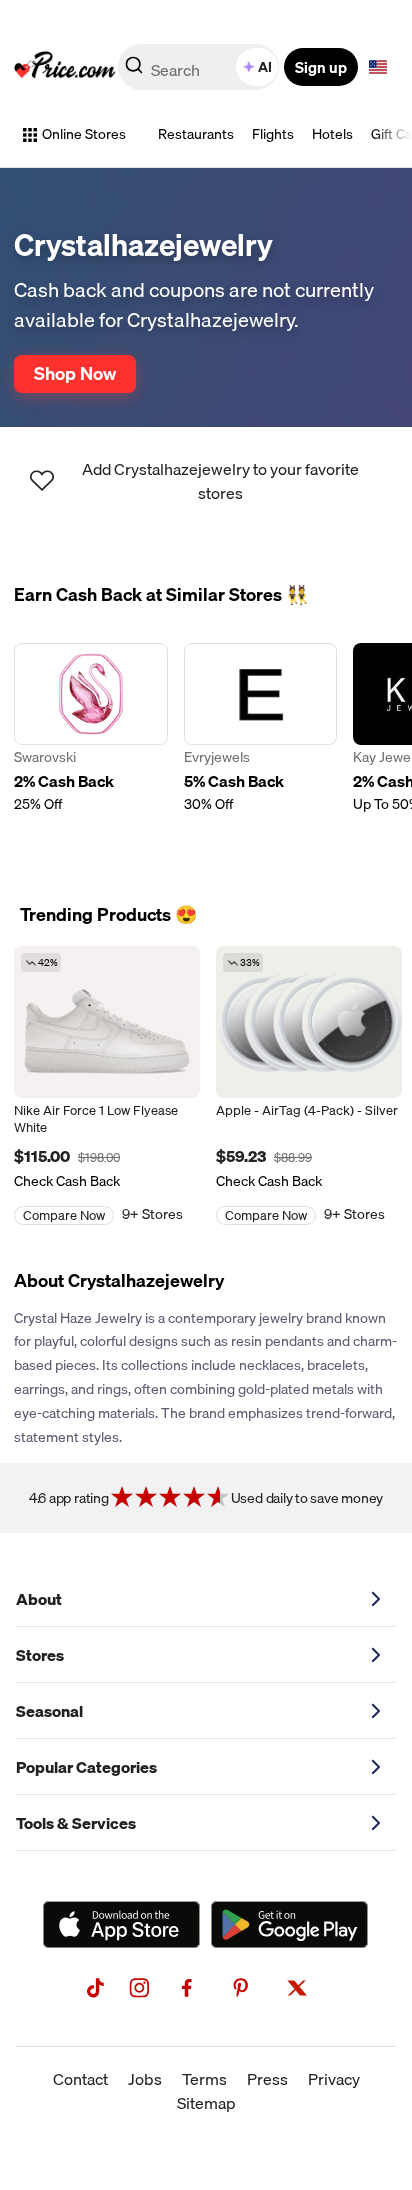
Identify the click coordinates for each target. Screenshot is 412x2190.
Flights (273, 134)
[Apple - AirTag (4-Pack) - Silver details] (309, 1022)
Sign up (321, 67)
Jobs (145, 2079)
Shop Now (75, 373)
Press (267, 2079)
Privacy (334, 2079)
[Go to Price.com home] (65, 67)
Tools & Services (76, 1823)
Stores (40, 1655)
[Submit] (134, 71)
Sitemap (206, 2103)
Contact (80, 2079)
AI (265, 67)
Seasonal (49, 1711)
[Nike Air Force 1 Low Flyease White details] (107, 1022)
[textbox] (378, 67)
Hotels (332, 134)
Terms (204, 2079)
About (39, 1599)
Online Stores (84, 134)
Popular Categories (86, 1767)
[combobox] (200, 67)
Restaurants (196, 134)
